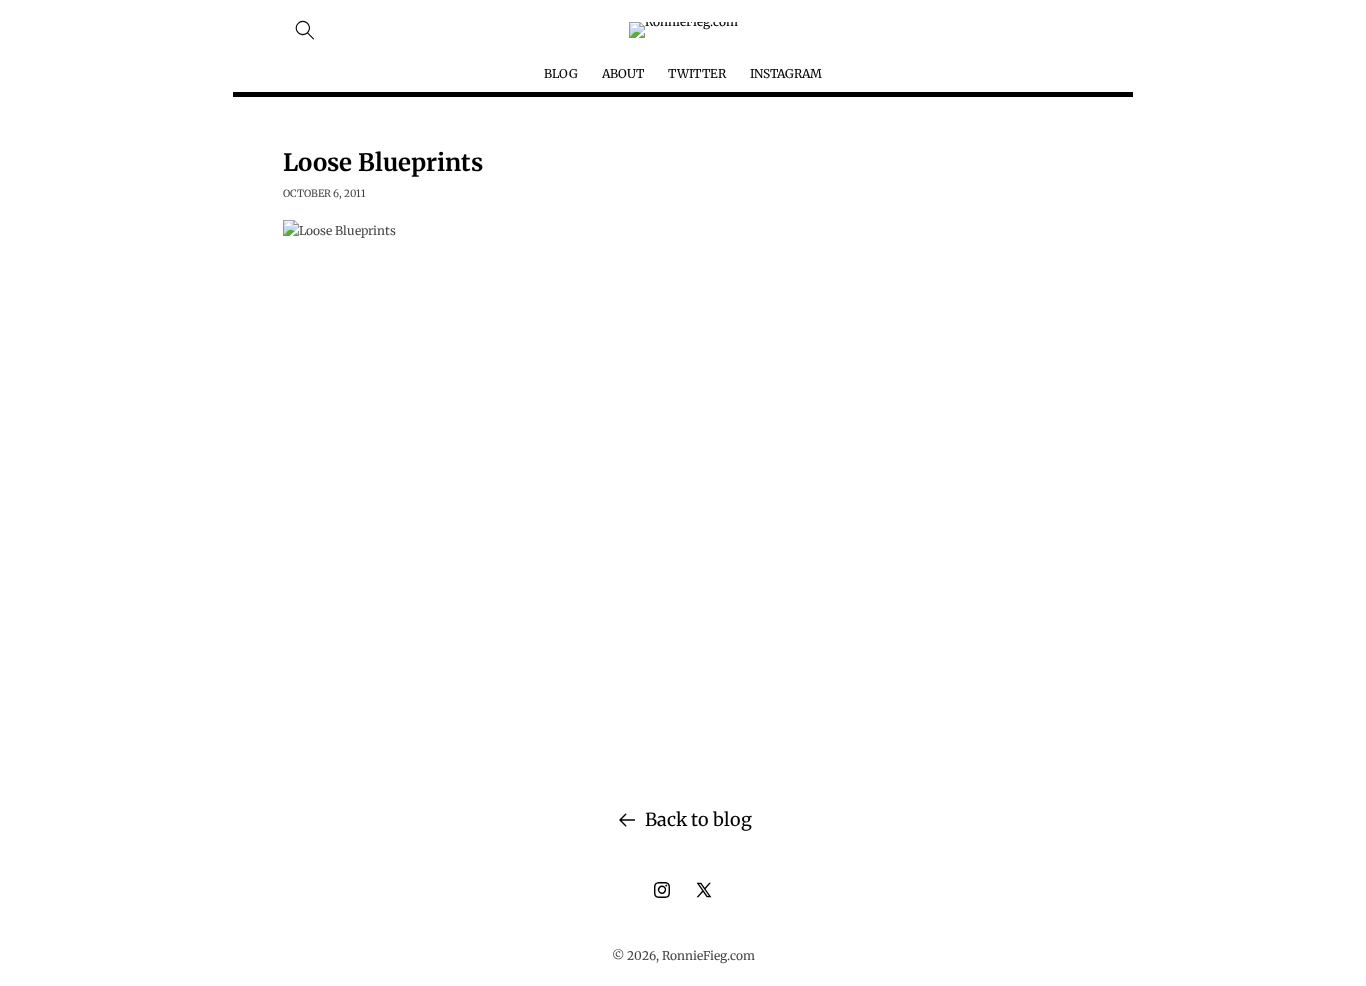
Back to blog (698, 819)
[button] (305, 30)
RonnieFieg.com (708, 955)
